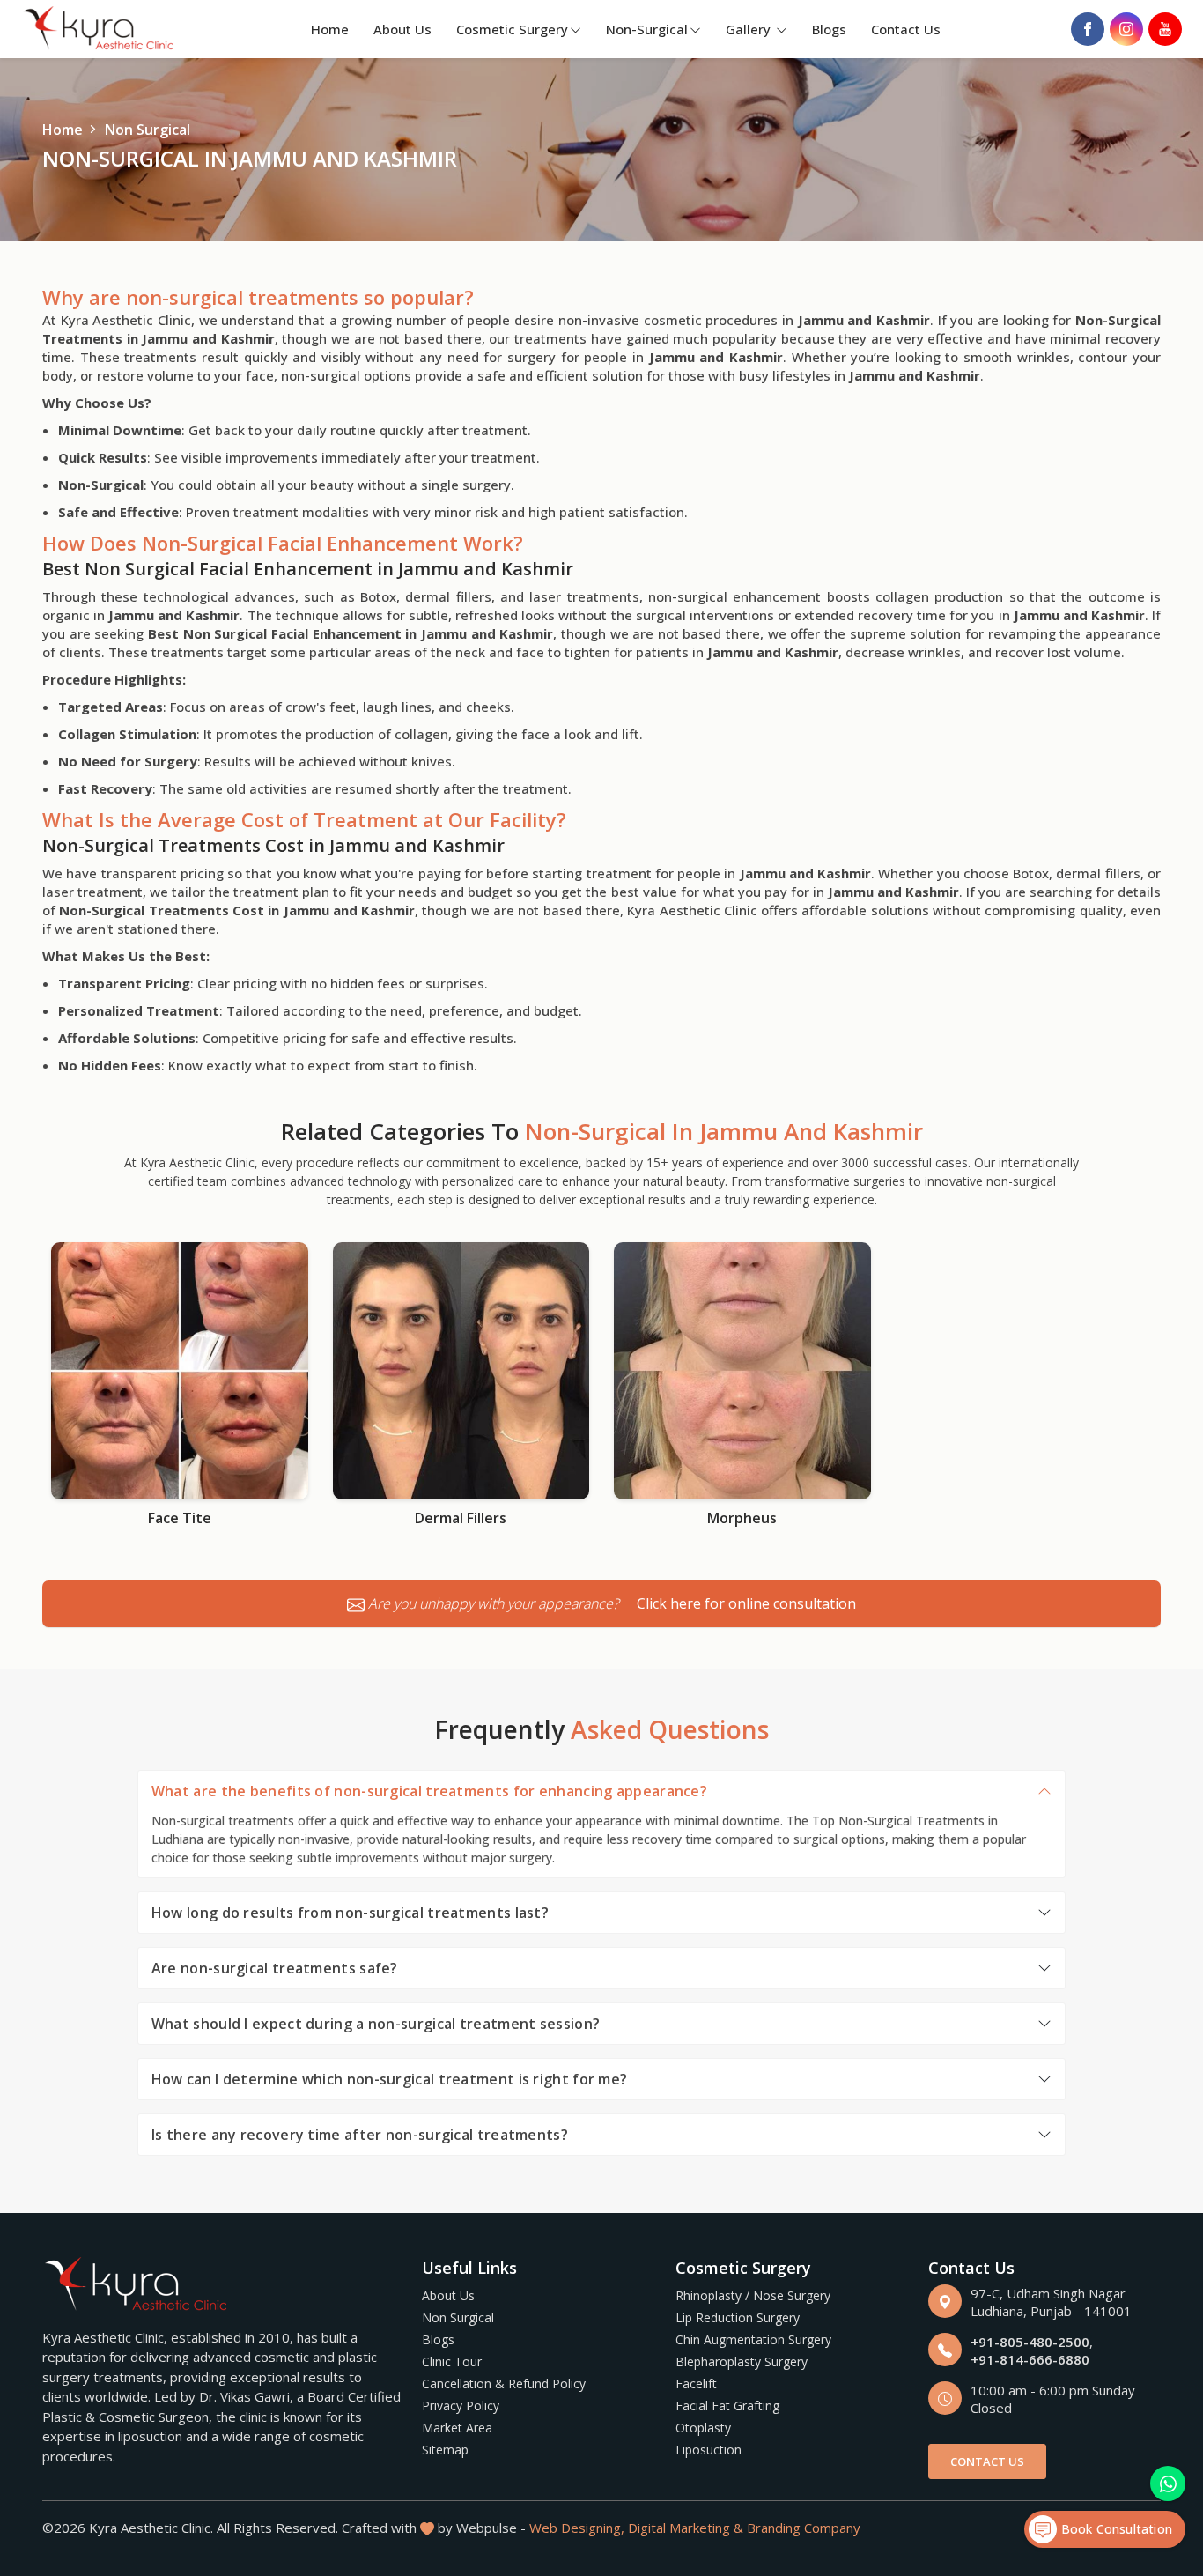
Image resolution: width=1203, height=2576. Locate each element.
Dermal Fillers (461, 1518)
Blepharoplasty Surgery (742, 2361)
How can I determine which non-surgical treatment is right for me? (390, 2079)
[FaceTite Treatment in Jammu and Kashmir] (180, 1371)
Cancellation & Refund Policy (504, 2384)
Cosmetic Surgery (512, 29)
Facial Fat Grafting (727, 2406)
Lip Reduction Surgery (738, 2317)
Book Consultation (1114, 2529)
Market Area (457, 2428)
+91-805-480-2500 (1030, 2342)
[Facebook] (1088, 29)
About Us (402, 29)
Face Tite (180, 1518)
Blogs (829, 29)
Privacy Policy (461, 2406)
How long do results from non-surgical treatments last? (350, 1913)
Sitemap (445, 2450)
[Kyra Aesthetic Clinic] (100, 30)
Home (330, 29)
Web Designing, (577, 2528)
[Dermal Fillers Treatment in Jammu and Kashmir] (461, 1371)
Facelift (696, 2384)
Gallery (750, 29)
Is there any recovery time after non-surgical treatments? (360, 2135)
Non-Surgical (647, 29)
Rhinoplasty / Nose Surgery (753, 2295)
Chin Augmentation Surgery (753, 2339)
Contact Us (906, 29)
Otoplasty (703, 2428)
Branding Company (804, 2528)
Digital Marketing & (686, 2528)
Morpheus (742, 1518)
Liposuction (709, 2450)
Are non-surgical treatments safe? (275, 1968)
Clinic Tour (452, 2361)
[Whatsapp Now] (1168, 2483)
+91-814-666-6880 (1030, 2359)
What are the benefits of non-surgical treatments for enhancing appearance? (429, 1791)
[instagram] (1126, 29)
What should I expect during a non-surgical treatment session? (376, 2024)
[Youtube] (1165, 29)
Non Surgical (458, 2317)
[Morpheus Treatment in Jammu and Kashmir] (742, 1371)
